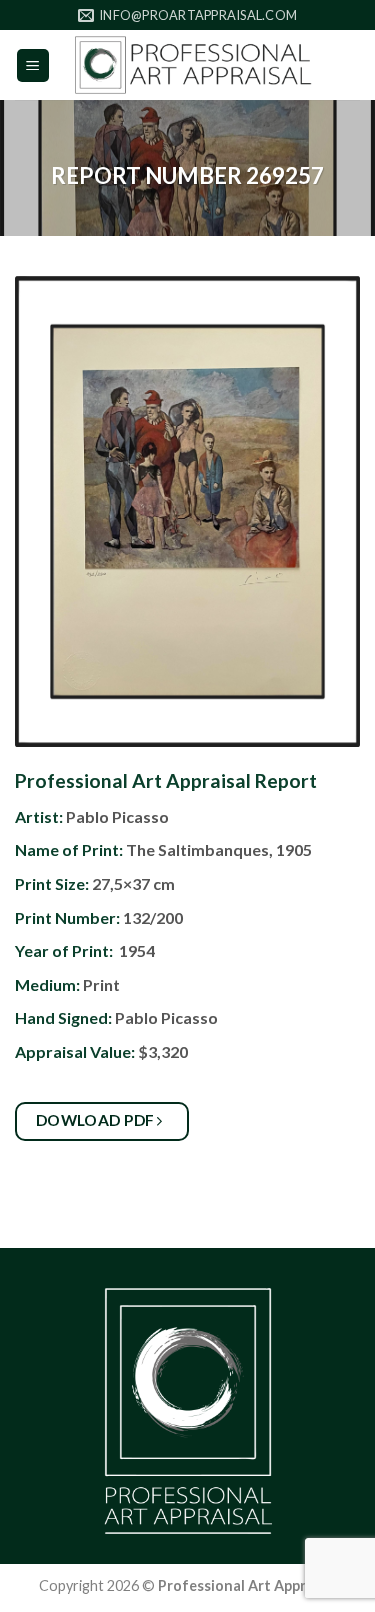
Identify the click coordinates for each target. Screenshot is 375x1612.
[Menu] (33, 65)
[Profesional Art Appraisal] (193, 65)
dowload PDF (97, 1120)
